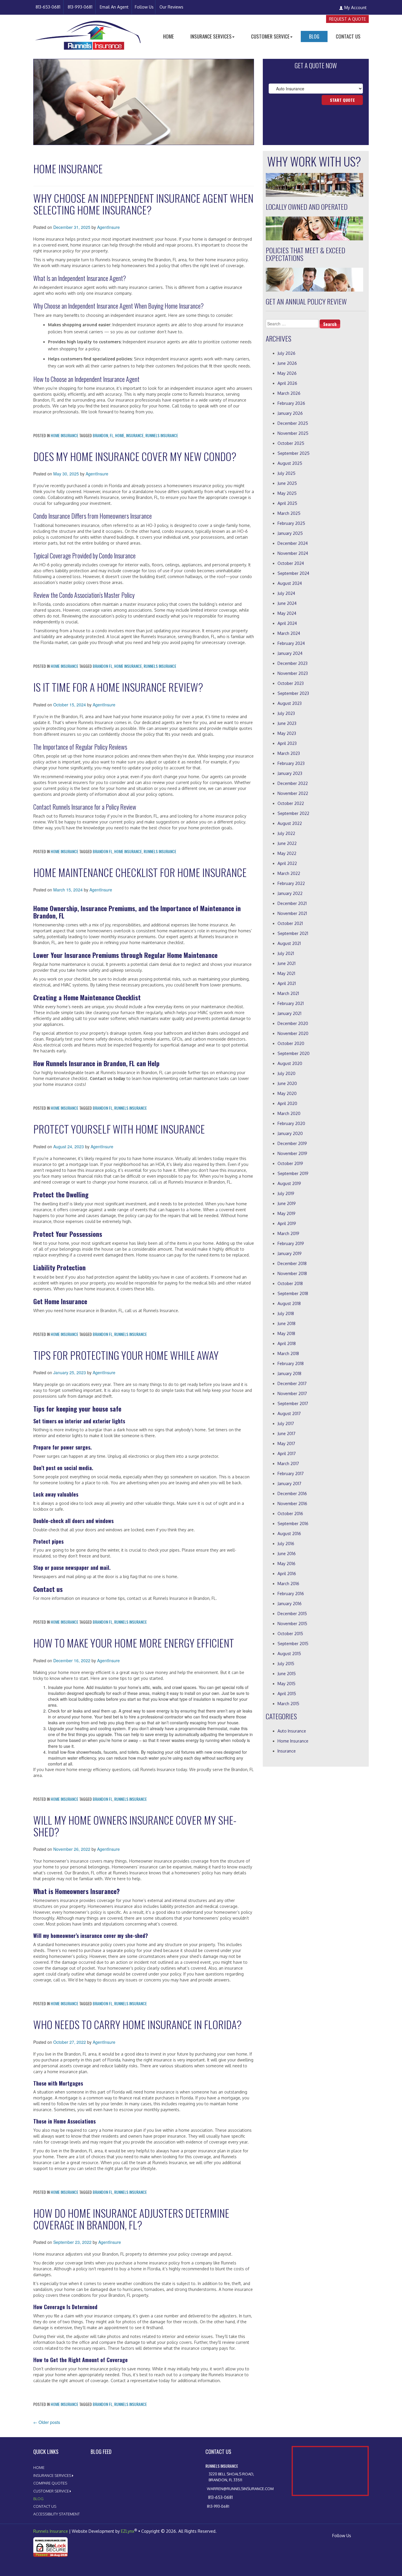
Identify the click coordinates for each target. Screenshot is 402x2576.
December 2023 (293, 663)
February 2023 (291, 763)
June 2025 (287, 483)
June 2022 (287, 843)
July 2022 (286, 833)
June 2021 (286, 963)
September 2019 (293, 1173)
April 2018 (287, 1343)
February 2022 (291, 883)
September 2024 (293, 573)
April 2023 (287, 743)
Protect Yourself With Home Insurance (119, 1129)
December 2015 (292, 1614)
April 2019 (287, 1223)
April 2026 (287, 383)
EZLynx (128, 2531)
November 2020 (293, 1033)
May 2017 (286, 1443)
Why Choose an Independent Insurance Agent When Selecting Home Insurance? (143, 204)
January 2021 (289, 1013)
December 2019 (292, 1143)
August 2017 (289, 1413)
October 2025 (291, 443)
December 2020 (293, 1023)
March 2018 (288, 1353)
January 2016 (290, 1604)
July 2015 (286, 1664)
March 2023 (289, 753)
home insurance (128, 666)
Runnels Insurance (162, 435)
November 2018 (292, 1273)
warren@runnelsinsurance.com (240, 2489)
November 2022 (293, 793)
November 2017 (292, 1393)
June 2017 (286, 1433)
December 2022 (293, 783)
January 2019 (290, 1253)
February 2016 (291, 1594)
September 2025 (294, 453)
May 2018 (286, 1333)
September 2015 (293, 1644)
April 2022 (287, 863)
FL (112, 435)
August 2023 (290, 703)
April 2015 (287, 1694)
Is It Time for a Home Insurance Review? (118, 687)
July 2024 (286, 593)
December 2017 (292, 1383)
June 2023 (287, 723)
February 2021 (291, 1003)
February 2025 (291, 523)
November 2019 (292, 1153)
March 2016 (288, 1584)
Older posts (47, 2422)
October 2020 (291, 1043)
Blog (314, 36)
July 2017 (286, 1423)
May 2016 (286, 1564)
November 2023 (293, 673)
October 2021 (290, 923)
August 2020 (290, 1063)
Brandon (100, 435)
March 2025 (289, 513)
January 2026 (290, 413)
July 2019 (286, 1193)
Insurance (287, 1751)
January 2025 (290, 533)
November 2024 (293, 553)
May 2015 (286, 1684)
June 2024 (287, 603)
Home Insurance (64, 435)
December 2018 (292, 1263)
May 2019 (286, 1213)
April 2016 (287, 1574)
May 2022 (287, 853)
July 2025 (286, 473)
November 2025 (293, 433)
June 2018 (286, 1323)
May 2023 (287, 733)
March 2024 (289, 633)
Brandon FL (103, 666)
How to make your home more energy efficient (134, 1643)
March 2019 (288, 1233)
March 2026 (289, 393)
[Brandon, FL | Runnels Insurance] (88, 31)
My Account (356, 8)
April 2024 (287, 623)
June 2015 (287, 1674)
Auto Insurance (292, 1731)
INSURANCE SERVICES (211, 36)
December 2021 (292, 903)
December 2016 (292, 1493)
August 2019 (289, 1183)
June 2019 (287, 1203)
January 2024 (290, 653)
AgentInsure (108, 227)
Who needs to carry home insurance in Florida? (137, 2024)
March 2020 (289, 1113)
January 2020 (290, 1133)
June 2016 (287, 1554)
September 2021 (293, 933)
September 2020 (294, 1053)
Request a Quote (347, 19)
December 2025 (293, 423)
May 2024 (287, 613)
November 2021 (292, 913)
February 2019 (291, 1243)
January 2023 (290, 773)
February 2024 (291, 643)
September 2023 (293, 693)
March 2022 (289, 873)
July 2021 (286, 953)
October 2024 (291, 563)
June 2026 (287, 363)
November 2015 (292, 1624)
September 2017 (293, 1403)
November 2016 (292, 1504)
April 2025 (287, 503)
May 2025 (287, 493)
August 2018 (289, 1303)
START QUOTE (342, 100)
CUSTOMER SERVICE (270, 36)
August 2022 (290, 823)
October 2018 (290, 1283)
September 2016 (293, 1524)
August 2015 (289, 1654)
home (120, 435)
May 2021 (286, 973)
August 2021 (289, 943)
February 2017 (291, 1473)
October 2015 (290, 1634)
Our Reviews (171, 7)
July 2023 (286, 713)
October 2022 (291, 803)
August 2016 (289, 1534)
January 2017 (289, 1483)
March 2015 (288, 1704)
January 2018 (289, 1373)
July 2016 (286, 1544)
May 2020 (287, 1093)
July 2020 (286, 1073)
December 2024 (293, 543)
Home (168, 36)
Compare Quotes (50, 2483)
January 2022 (290, 893)
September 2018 (293, 1293)
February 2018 (291, 1363)
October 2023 (291, 683)
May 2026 (287, 373)
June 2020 (287, 1083)
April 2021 (287, 983)
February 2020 (291, 1123)
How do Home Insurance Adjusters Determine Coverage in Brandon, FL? (131, 2219)
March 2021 (288, 993)
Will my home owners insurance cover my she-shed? (135, 1826)
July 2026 (286, 353)
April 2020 (287, 1103)
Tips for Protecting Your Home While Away (126, 1355)
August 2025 (290, 463)
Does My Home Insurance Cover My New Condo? (135, 456)
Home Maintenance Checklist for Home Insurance (140, 872)
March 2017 (288, 1463)
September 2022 (293, 813)
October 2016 (290, 1514)
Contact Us (348, 36)
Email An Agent (114, 7)
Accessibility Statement (57, 2514)
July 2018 (286, 1313)
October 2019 (290, 1163)
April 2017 (287, 1453)
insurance (135, 435)
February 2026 (291, 403)
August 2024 (290, 583)
